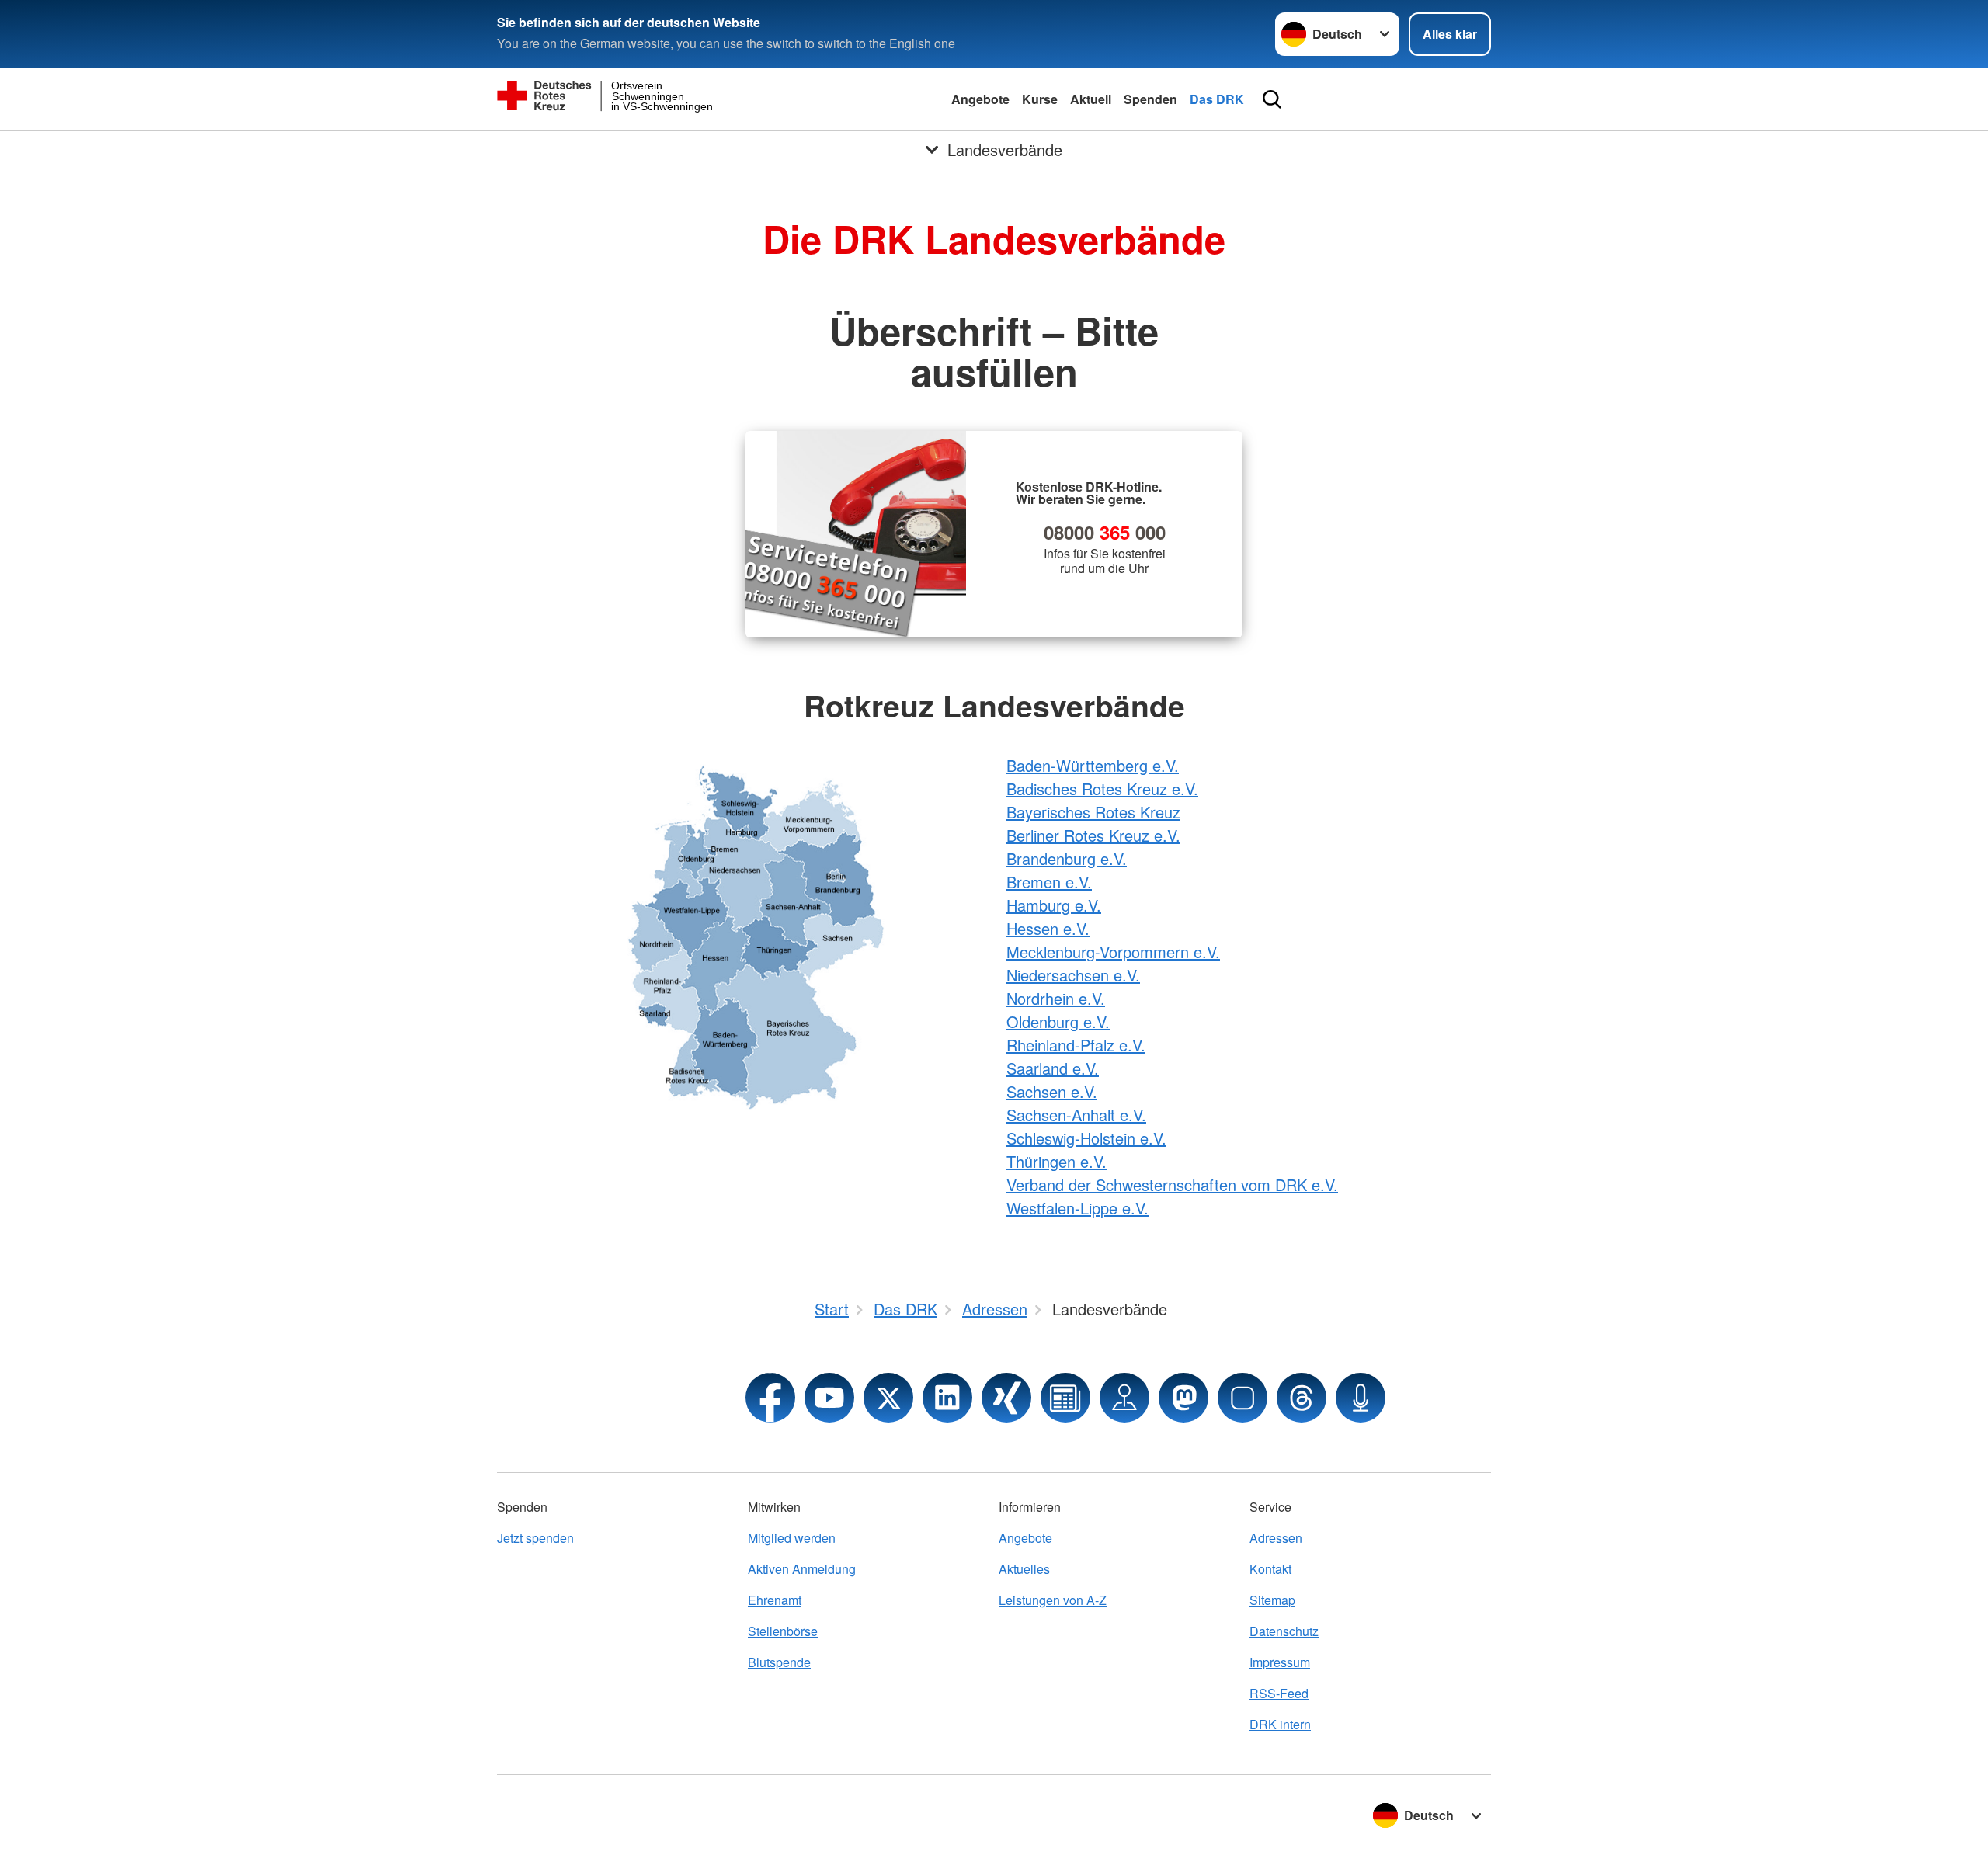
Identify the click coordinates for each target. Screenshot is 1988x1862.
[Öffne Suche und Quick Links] (1272, 99)
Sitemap (1272, 1600)
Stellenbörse (783, 1631)
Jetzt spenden (535, 1538)
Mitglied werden (792, 1538)
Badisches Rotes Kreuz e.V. (1102, 789)
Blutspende (779, 1662)
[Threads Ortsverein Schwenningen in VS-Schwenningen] (1302, 1398)
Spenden (1150, 99)
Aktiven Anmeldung (802, 1569)
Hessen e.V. (1048, 928)
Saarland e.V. (1053, 1068)
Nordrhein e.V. (1056, 998)
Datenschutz (1284, 1631)
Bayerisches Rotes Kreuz (1093, 812)
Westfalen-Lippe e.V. (1077, 1208)
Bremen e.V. (1049, 882)
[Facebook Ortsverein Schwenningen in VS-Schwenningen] (770, 1398)
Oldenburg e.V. (1058, 1021)
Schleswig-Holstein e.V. (1086, 1138)
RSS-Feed (1279, 1693)
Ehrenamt (775, 1600)
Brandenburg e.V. (1067, 858)
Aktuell (1091, 99)
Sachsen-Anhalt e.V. (1076, 1115)
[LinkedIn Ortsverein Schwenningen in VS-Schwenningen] (947, 1398)
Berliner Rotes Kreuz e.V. (1093, 835)
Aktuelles (1024, 1569)
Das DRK (1217, 99)
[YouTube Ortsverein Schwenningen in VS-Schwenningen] (829, 1398)
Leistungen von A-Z (1053, 1600)
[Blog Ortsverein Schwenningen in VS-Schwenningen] (1065, 1398)
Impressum (1280, 1662)
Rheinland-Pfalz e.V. (1076, 1045)
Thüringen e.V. (1057, 1161)
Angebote (980, 99)
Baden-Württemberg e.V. (1093, 765)
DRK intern (1280, 1724)
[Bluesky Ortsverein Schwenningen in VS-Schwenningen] (1242, 1398)
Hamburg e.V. (1054, 905)
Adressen (1276, 1538)
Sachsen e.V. (1052, 1091)
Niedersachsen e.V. (1073, 975)
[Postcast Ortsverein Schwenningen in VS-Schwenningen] (1361, 1398)
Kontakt (1270, 1569)
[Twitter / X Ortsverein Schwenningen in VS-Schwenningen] (888, 1398)
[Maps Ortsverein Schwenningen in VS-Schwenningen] (1124, 1398)
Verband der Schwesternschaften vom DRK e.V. (1172, 1185)
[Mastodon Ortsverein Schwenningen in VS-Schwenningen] (1183, 1398)
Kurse (1040, 99)
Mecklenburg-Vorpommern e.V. (1113, 952)
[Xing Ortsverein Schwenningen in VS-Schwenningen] (1006, 1398)
